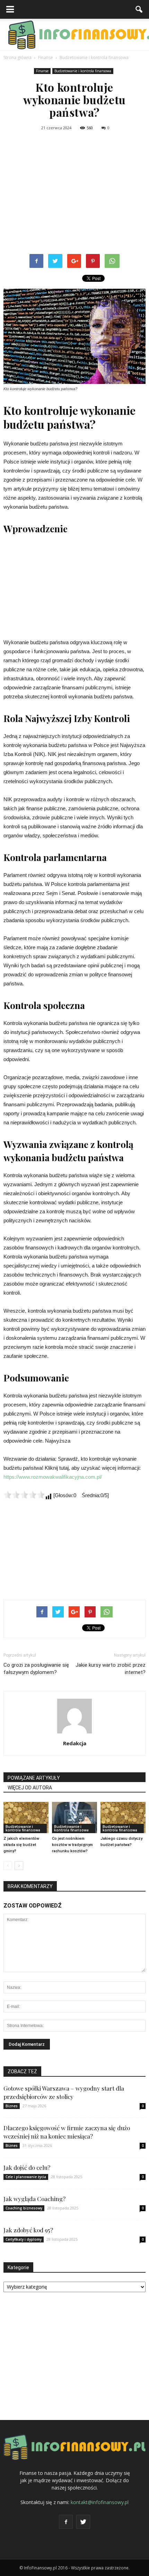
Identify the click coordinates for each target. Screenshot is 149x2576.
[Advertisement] (74, 194)
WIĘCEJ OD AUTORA (30, 1788)
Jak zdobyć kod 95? (28, 2230)
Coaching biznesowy (24, 2208)
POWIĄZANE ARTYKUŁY (34, 1778)
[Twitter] (83, 2522)
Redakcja (75, 1743)
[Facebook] (66, 2522)
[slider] (24, 1495)
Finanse (42, 71)
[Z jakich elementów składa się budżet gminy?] (26, 1817)
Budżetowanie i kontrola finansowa (83, 71)
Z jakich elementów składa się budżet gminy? (21, 1845)
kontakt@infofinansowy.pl (100, 2502)
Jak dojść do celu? (27, 2167)
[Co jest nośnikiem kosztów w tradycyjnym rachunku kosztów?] (74, 1817)
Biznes (12, 2106)
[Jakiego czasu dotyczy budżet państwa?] (123, 1817)
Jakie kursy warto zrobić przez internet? (111, 1669)
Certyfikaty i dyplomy (24, 2239)
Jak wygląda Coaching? (34, 2199)
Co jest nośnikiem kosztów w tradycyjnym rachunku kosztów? (72, 1845)
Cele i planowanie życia (26, 2177)
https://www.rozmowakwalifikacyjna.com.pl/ (53, 1477)
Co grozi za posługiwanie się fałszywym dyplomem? (36, 1669)
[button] (139, 9)
